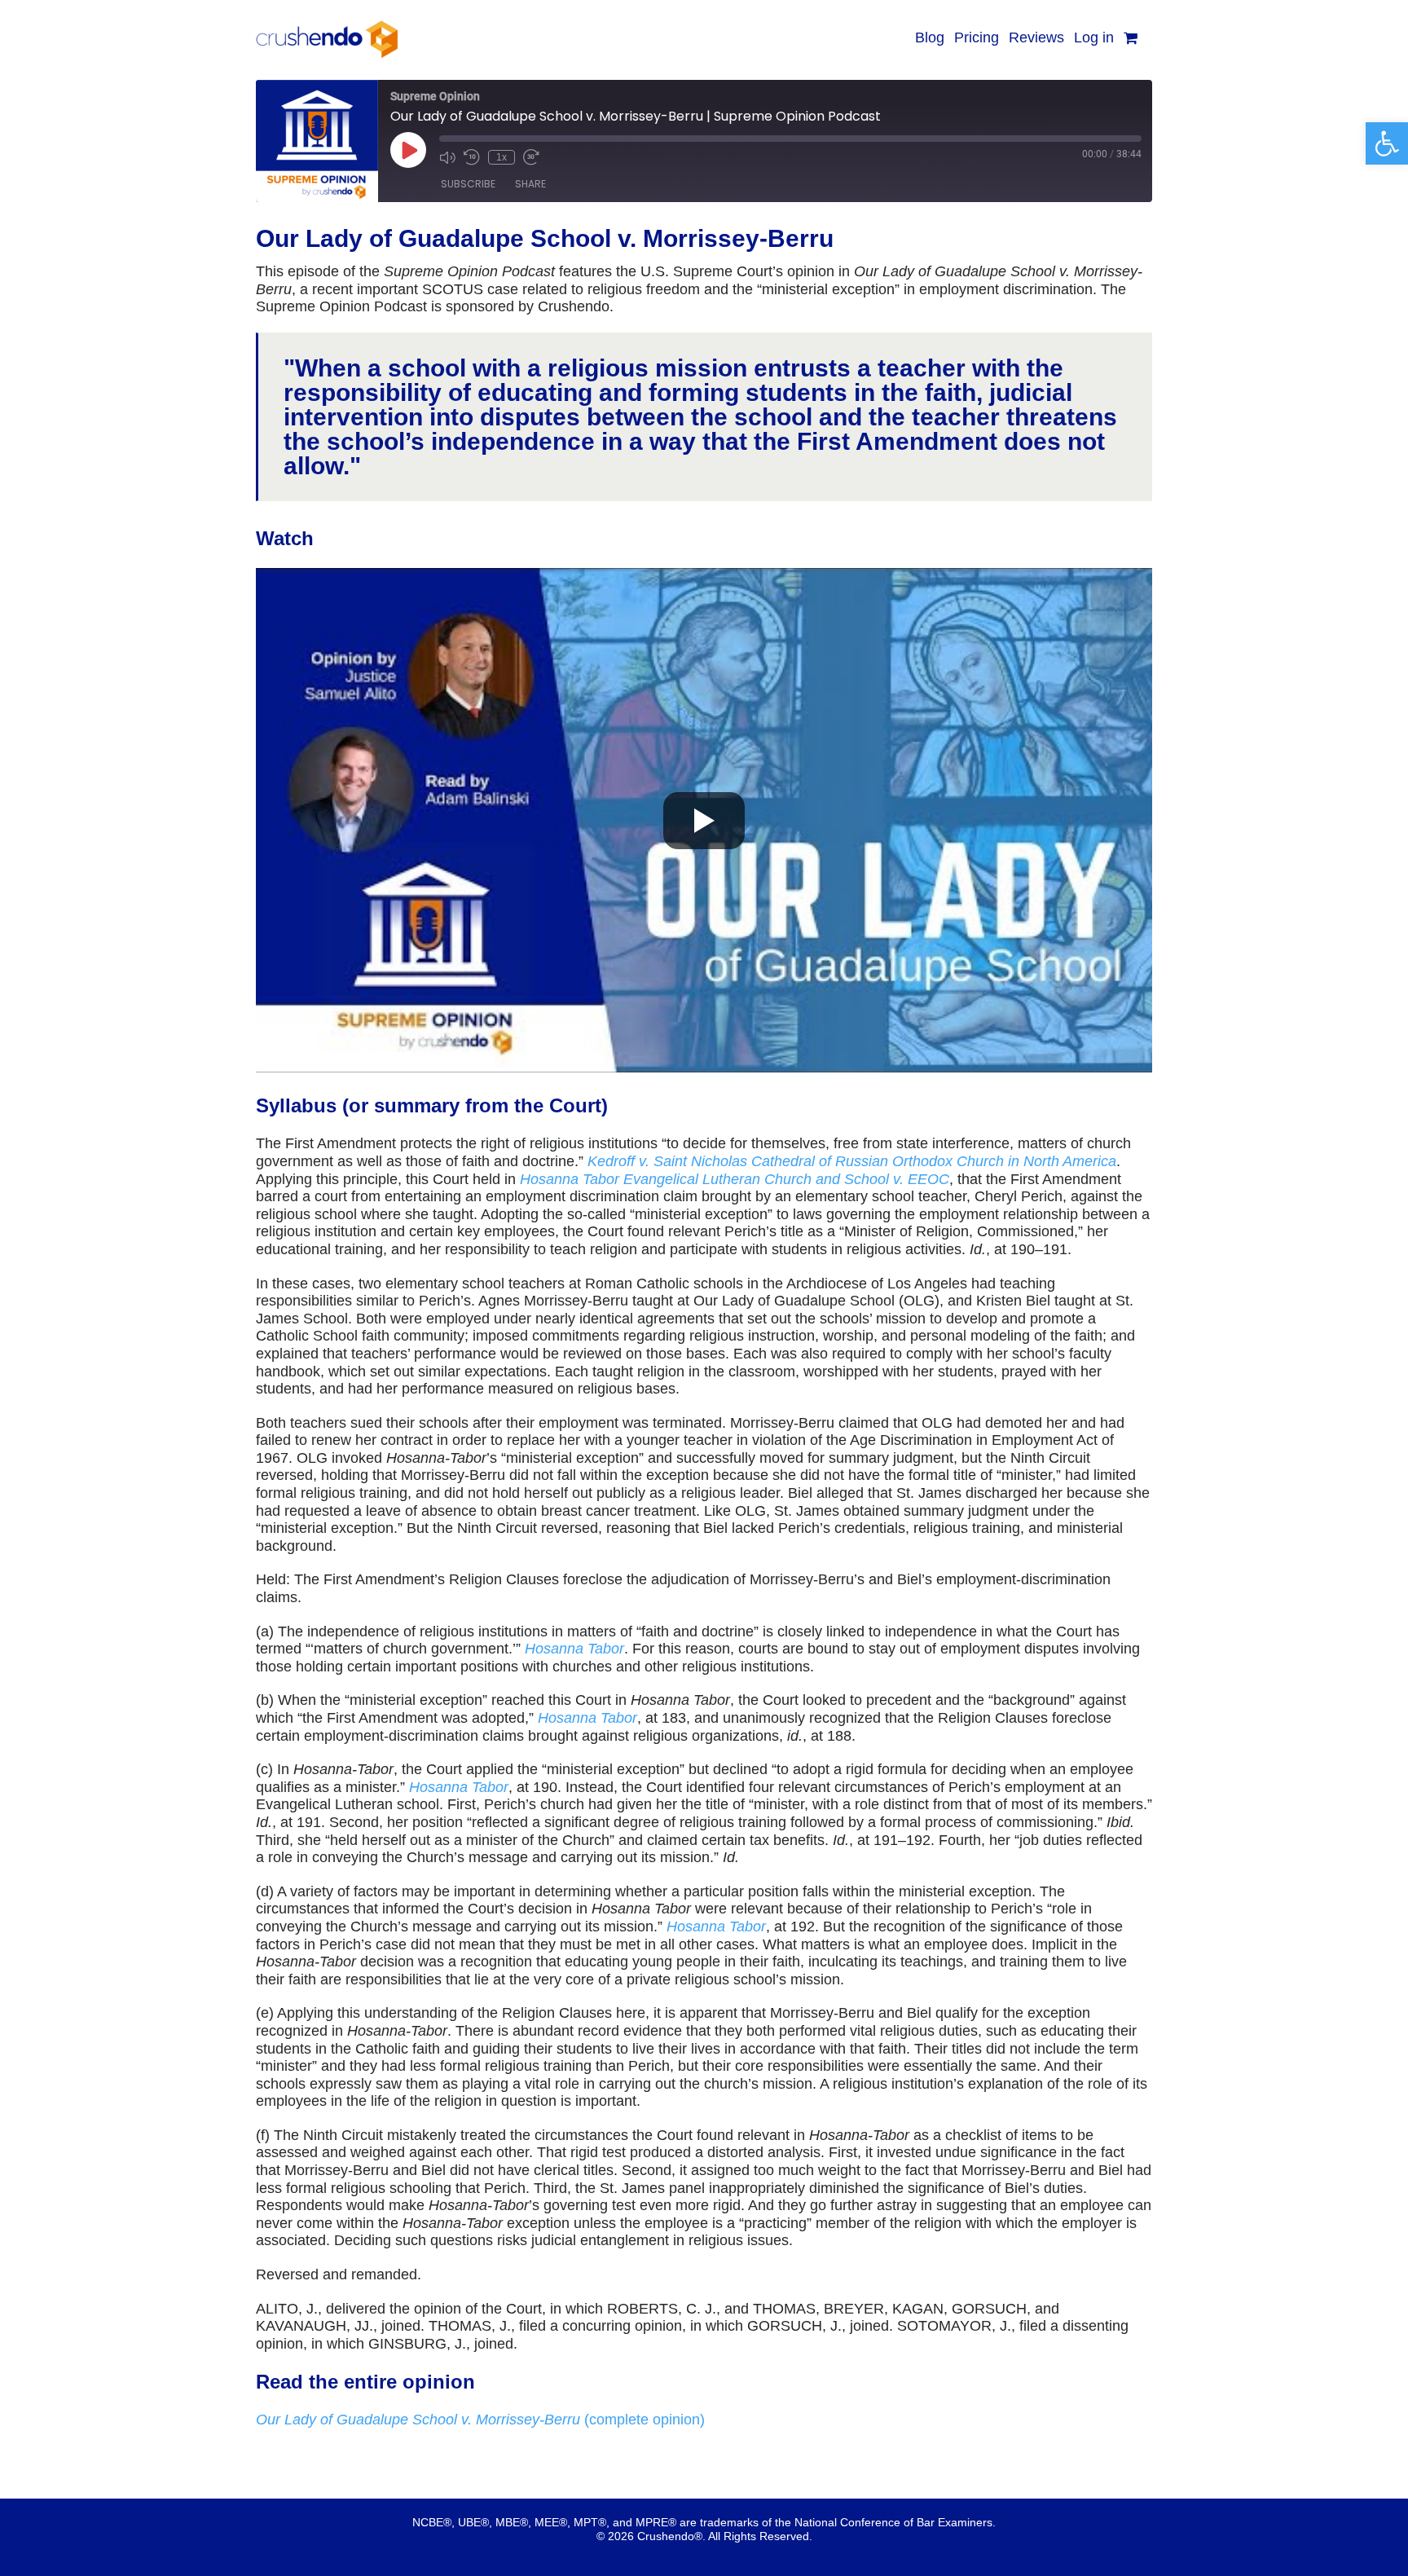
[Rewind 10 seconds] (472, 157)
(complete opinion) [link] (480, 2420)
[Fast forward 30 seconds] (531, 157)
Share (530, 184)
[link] (1387, 143)
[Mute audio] (447, 157)
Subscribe (468, 184)
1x (502, 157)
